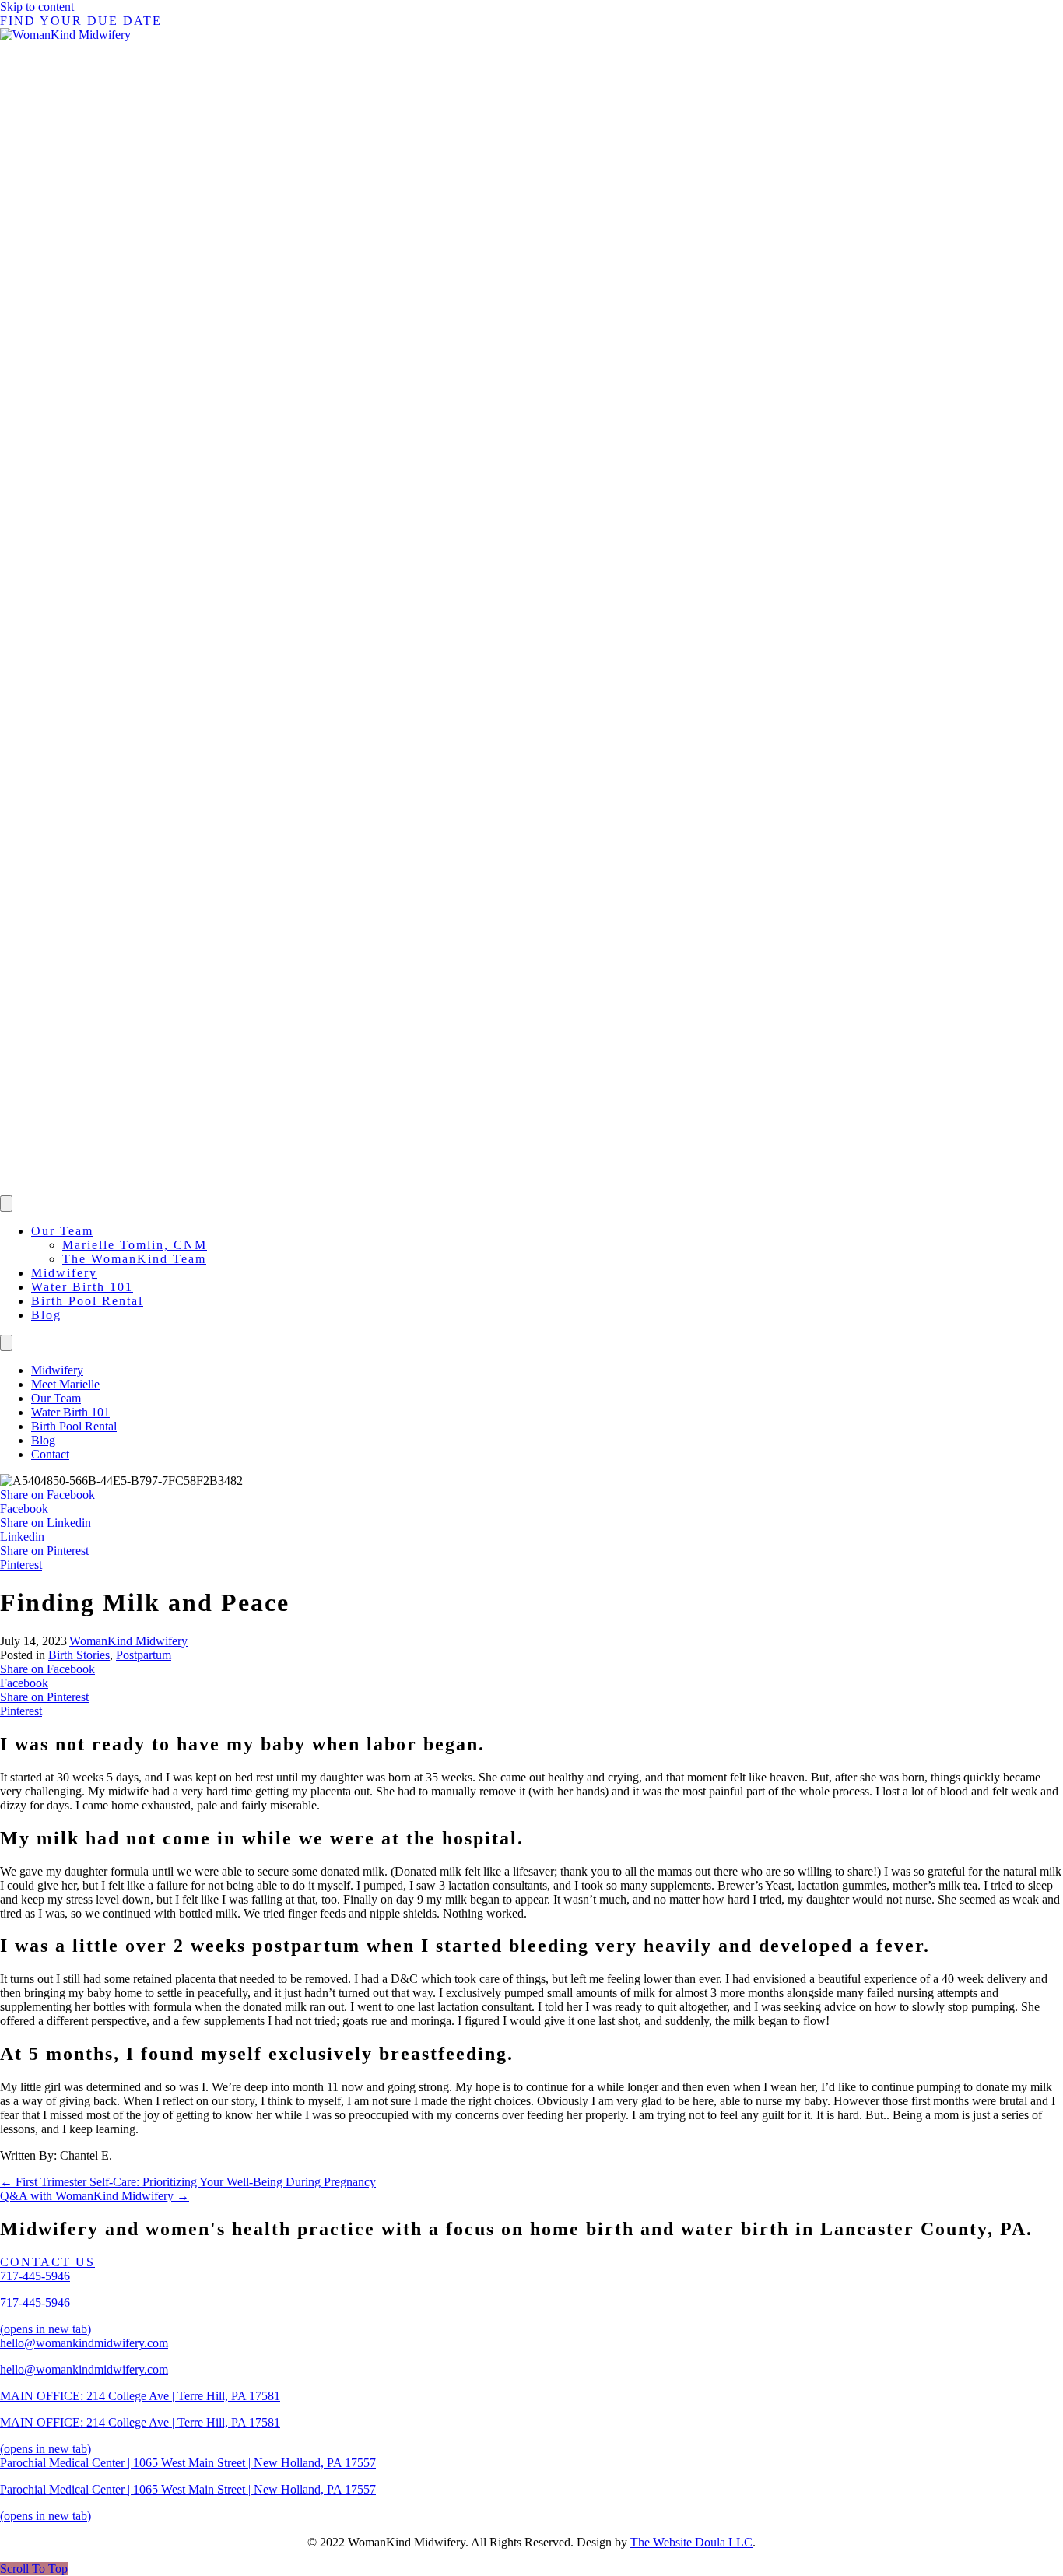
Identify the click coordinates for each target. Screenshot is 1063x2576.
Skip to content (37, 7)
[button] (34, 2569)
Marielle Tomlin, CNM (135, 1245)
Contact (50, 1454)
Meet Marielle (65, 1384)
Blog (46, 1315)
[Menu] (6, 1204)
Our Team (62, 1231)
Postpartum (144, 1655)
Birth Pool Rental (87, 1301)
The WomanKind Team (134, 1259)
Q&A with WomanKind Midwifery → (95, 2196)
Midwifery (64, 1273)
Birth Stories (79, 1655)
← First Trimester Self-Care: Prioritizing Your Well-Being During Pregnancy (188, 2182)
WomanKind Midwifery (128, 1641)
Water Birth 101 (82, 1287)
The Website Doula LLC (691, 2542)
